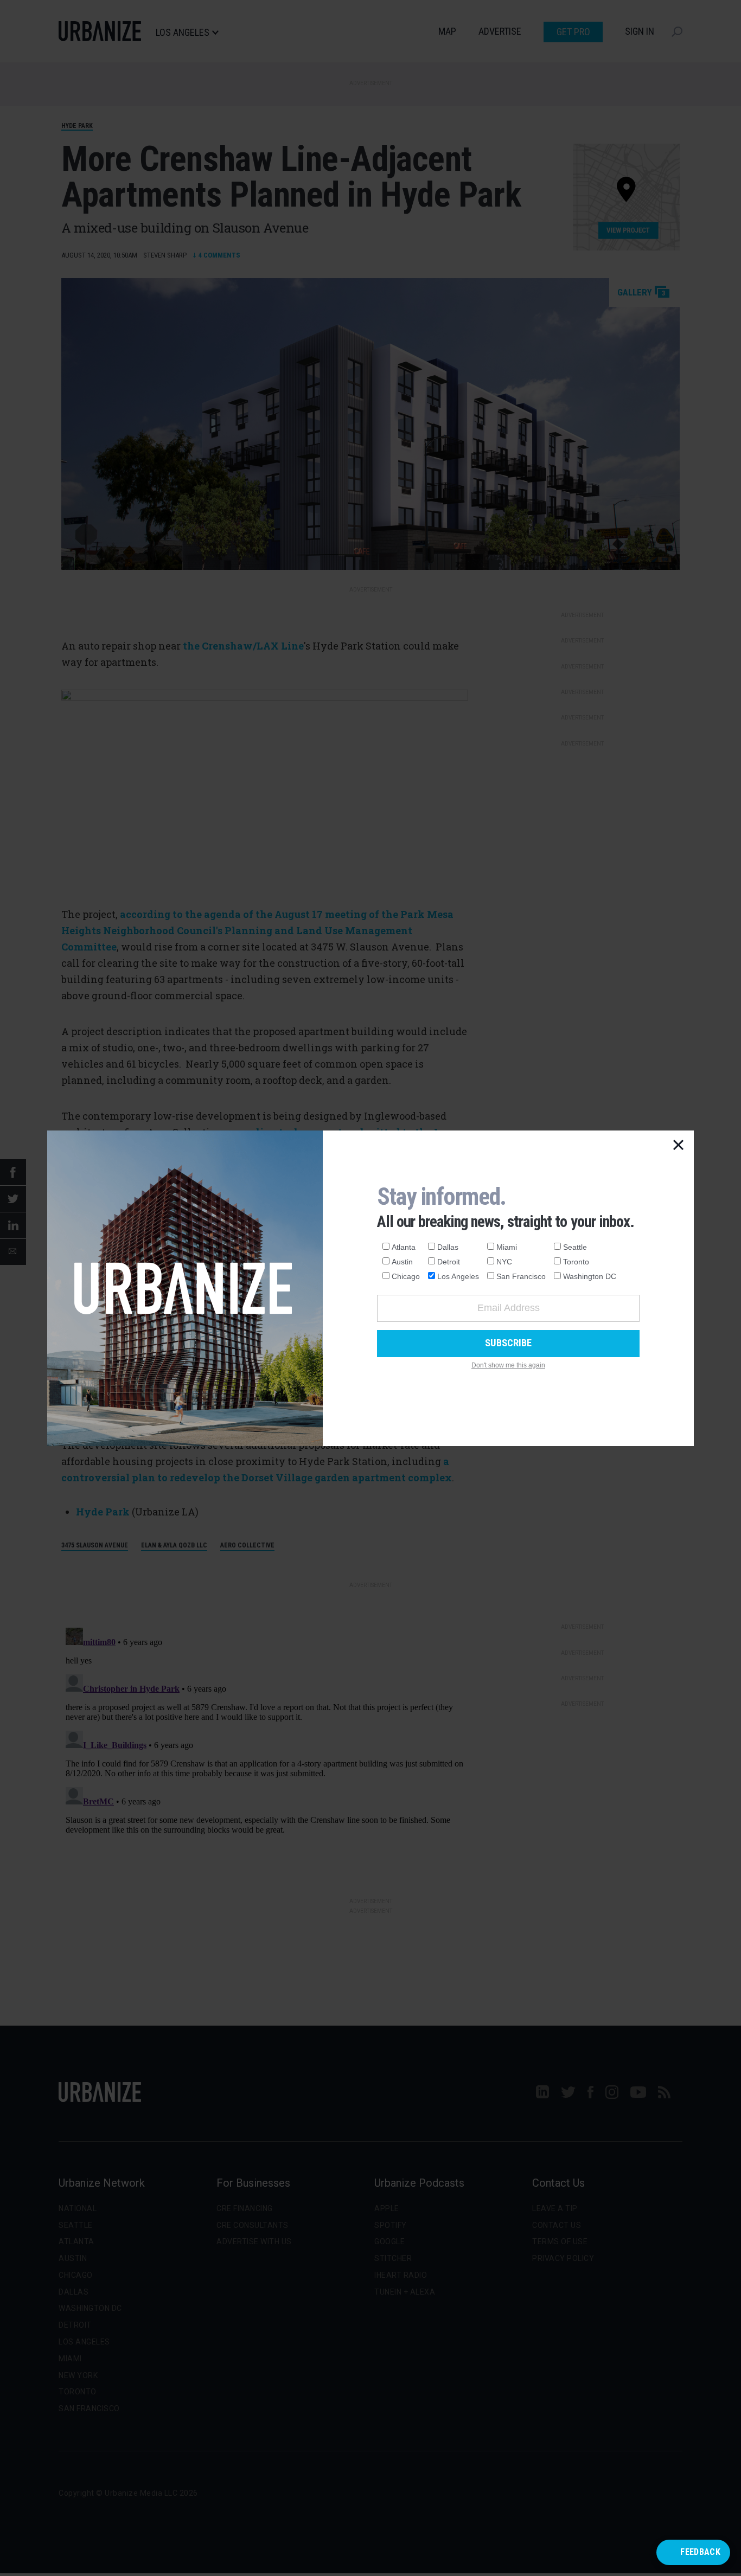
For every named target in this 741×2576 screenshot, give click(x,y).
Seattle (575, 1247)
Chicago (406, 1276)
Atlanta (404, 1247)
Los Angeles (458, 1276)
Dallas (448, 1247)
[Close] (679, 1146)
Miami (507, 1247)
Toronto (576, 1262)
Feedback (700, 2552)
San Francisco (521, 1276)
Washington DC (590, 1276)
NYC (504, 1262)
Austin (402, 1262)
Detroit (449, 1262)
